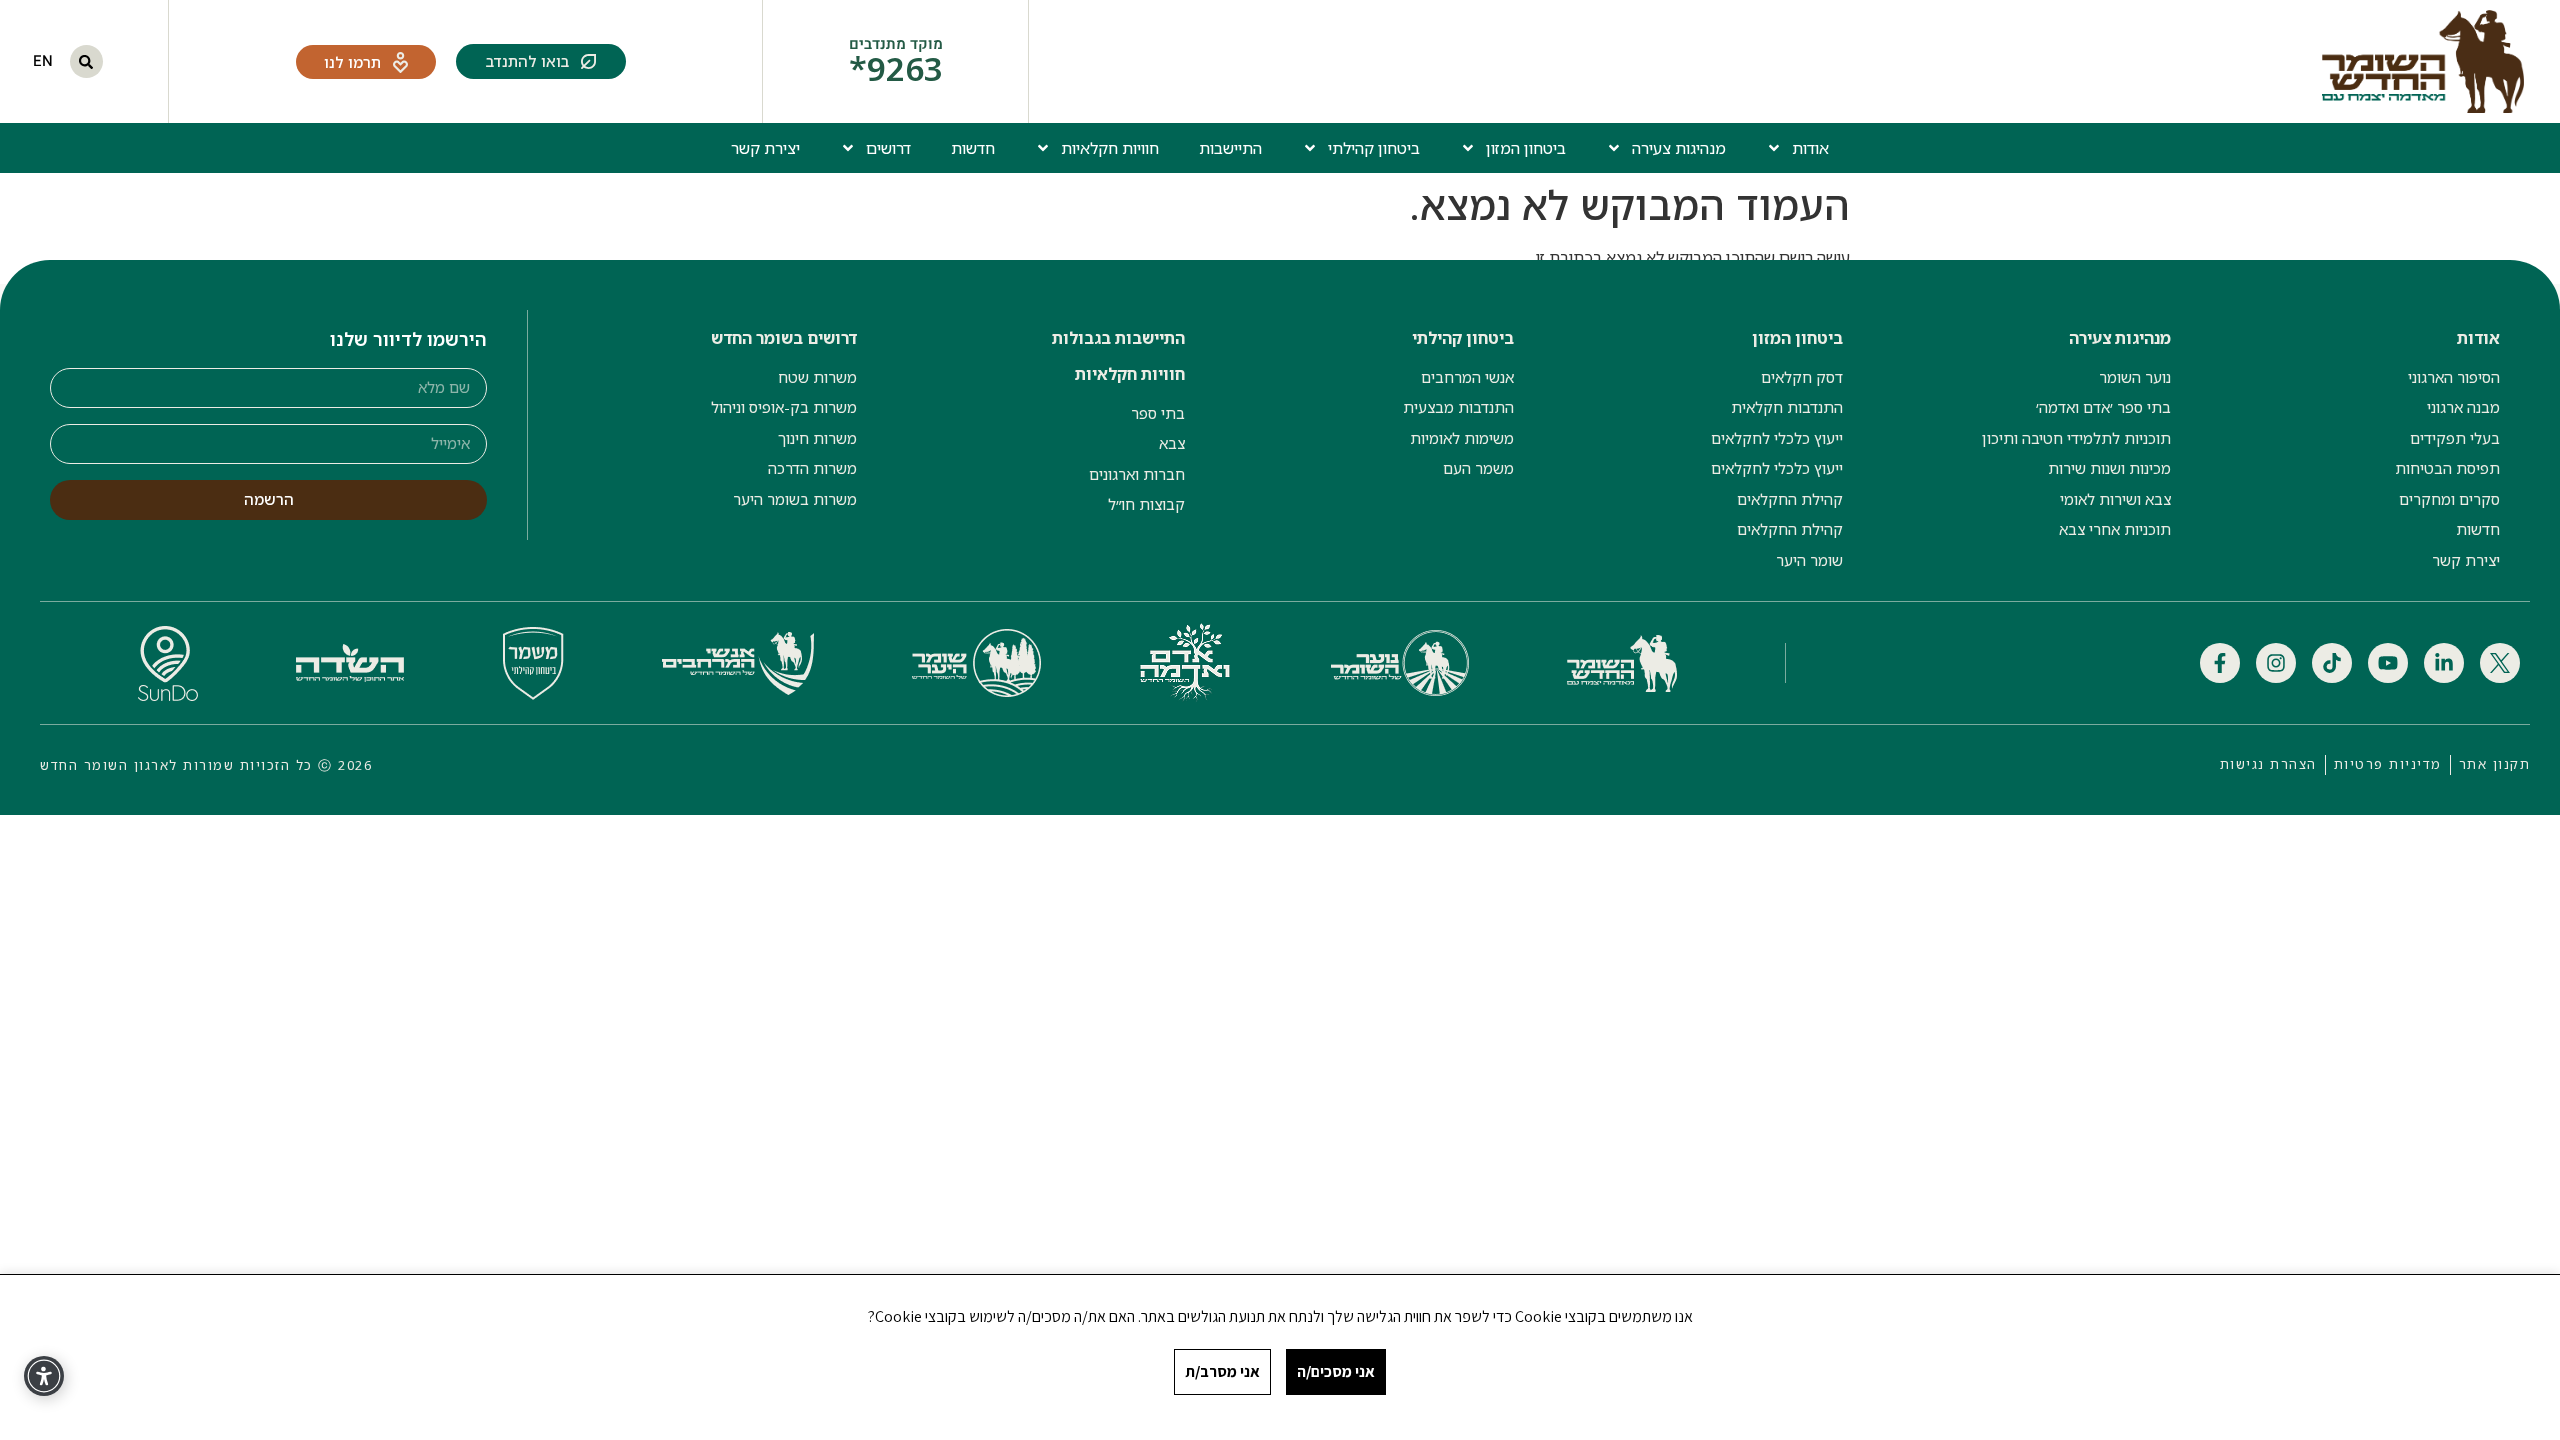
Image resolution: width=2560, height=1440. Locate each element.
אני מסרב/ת (1222, 1371)
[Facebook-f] (2220, 663)
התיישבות (1230, 148)
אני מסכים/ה (1336, 1371)
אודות (1810, 148)
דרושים (888, 148)
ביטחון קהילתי (1374, 148)
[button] (86, 61)
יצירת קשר (765, 148)
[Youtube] (2388, 663)
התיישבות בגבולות (1118, 338)
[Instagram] (2276, 663)
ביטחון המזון (1526, 148)
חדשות (973, 148)
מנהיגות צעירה (1679, 148)
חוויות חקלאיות (1110, 148)
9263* (896, 68)
